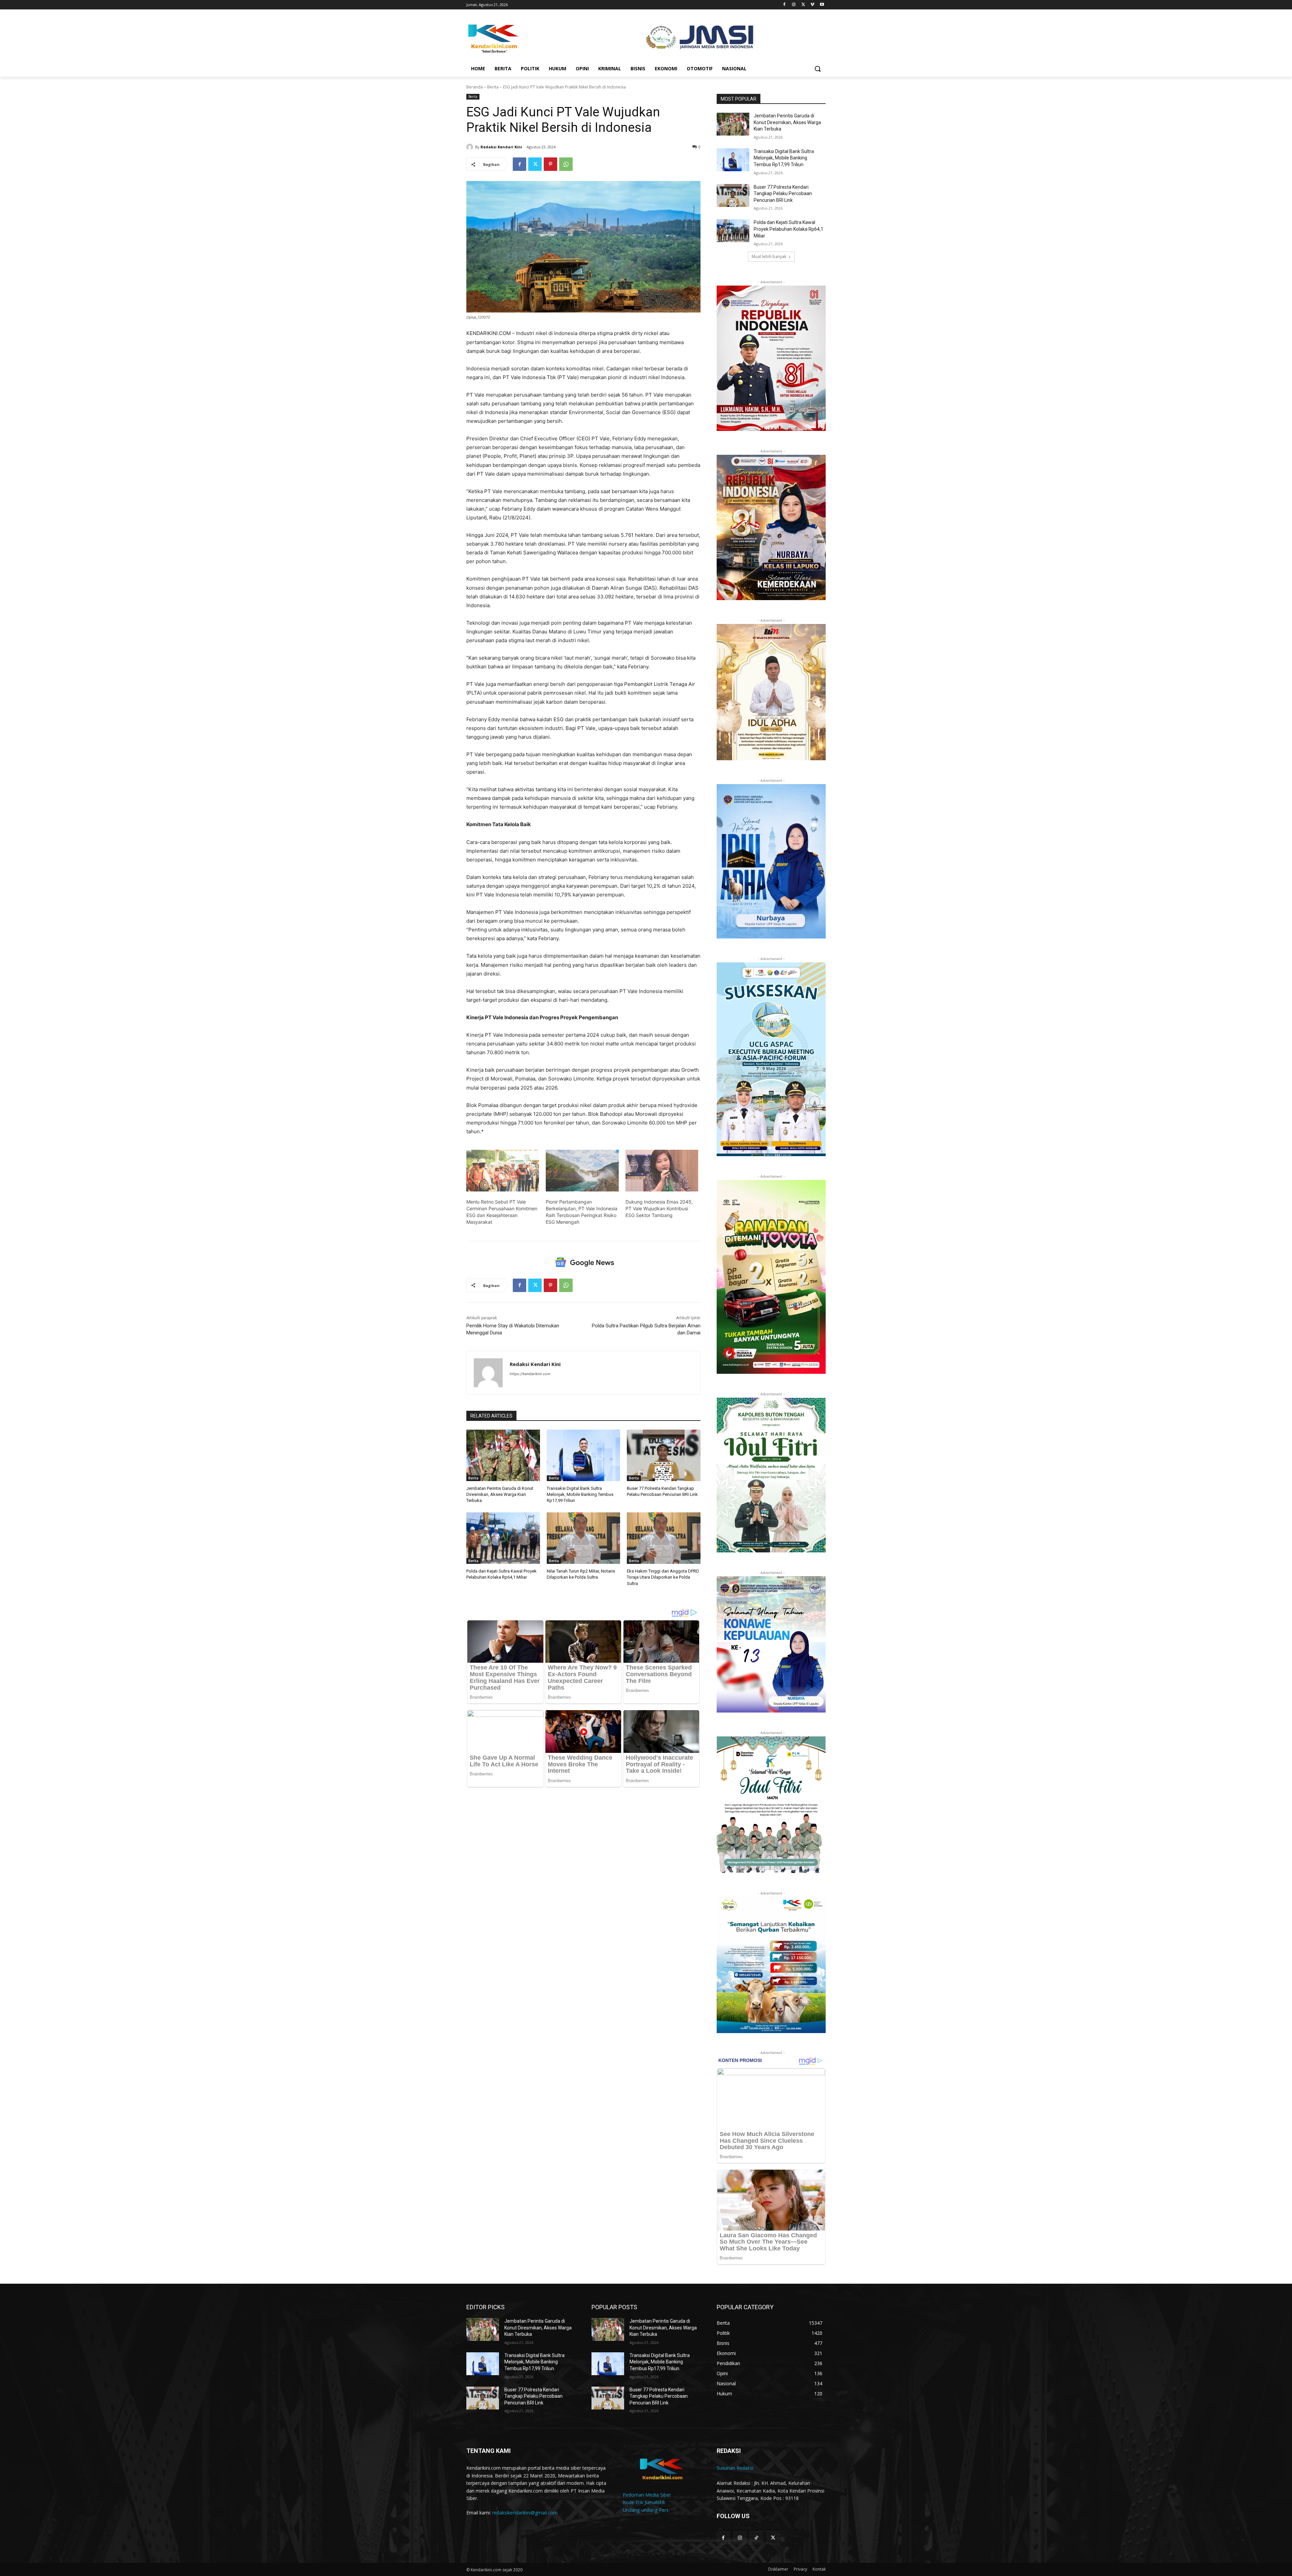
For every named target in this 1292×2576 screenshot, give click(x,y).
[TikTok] (756, 2538)
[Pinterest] (550, 164)
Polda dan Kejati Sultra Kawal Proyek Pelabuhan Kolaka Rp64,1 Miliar (788, 229)
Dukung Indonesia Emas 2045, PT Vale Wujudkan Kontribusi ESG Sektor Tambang (659, 1208)
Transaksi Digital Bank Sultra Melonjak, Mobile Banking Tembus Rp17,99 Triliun (580, 1494)
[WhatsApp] (566, 164)
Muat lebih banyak (769, 256)
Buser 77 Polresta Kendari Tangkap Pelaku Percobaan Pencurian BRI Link (783, 194)
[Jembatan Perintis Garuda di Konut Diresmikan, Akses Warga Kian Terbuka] (503, 1455)
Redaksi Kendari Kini (501, 147)
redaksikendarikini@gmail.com (525, 2513)
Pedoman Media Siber (647, 2495)
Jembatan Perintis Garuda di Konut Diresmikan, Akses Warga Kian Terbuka (500, 1494)
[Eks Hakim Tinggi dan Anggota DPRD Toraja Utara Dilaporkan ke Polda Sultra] (664, 1538)
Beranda (475, 87)
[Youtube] (822, 5)
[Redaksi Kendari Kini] (471, 147)
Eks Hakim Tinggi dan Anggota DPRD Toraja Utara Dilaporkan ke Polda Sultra (663, 1577)
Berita (493, 87)
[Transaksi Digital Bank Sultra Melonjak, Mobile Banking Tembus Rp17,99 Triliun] (584, 1455)
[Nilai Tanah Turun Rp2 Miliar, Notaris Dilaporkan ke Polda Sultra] (584, 1538)
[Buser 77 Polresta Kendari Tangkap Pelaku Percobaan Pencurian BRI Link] (664, 1455)
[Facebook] (784, 5)
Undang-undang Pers (646, 2510)
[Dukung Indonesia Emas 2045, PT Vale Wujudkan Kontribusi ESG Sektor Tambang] (662, 1171)
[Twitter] (803, 5)
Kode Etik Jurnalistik (644, 2502)
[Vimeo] (812, 5)
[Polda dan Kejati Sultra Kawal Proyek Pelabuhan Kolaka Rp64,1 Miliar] (503, 1538)
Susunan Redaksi (735, 2468)
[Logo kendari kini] (520, 38)
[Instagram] (794, 5)
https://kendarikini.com (530, 1374)
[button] (818, 69)
